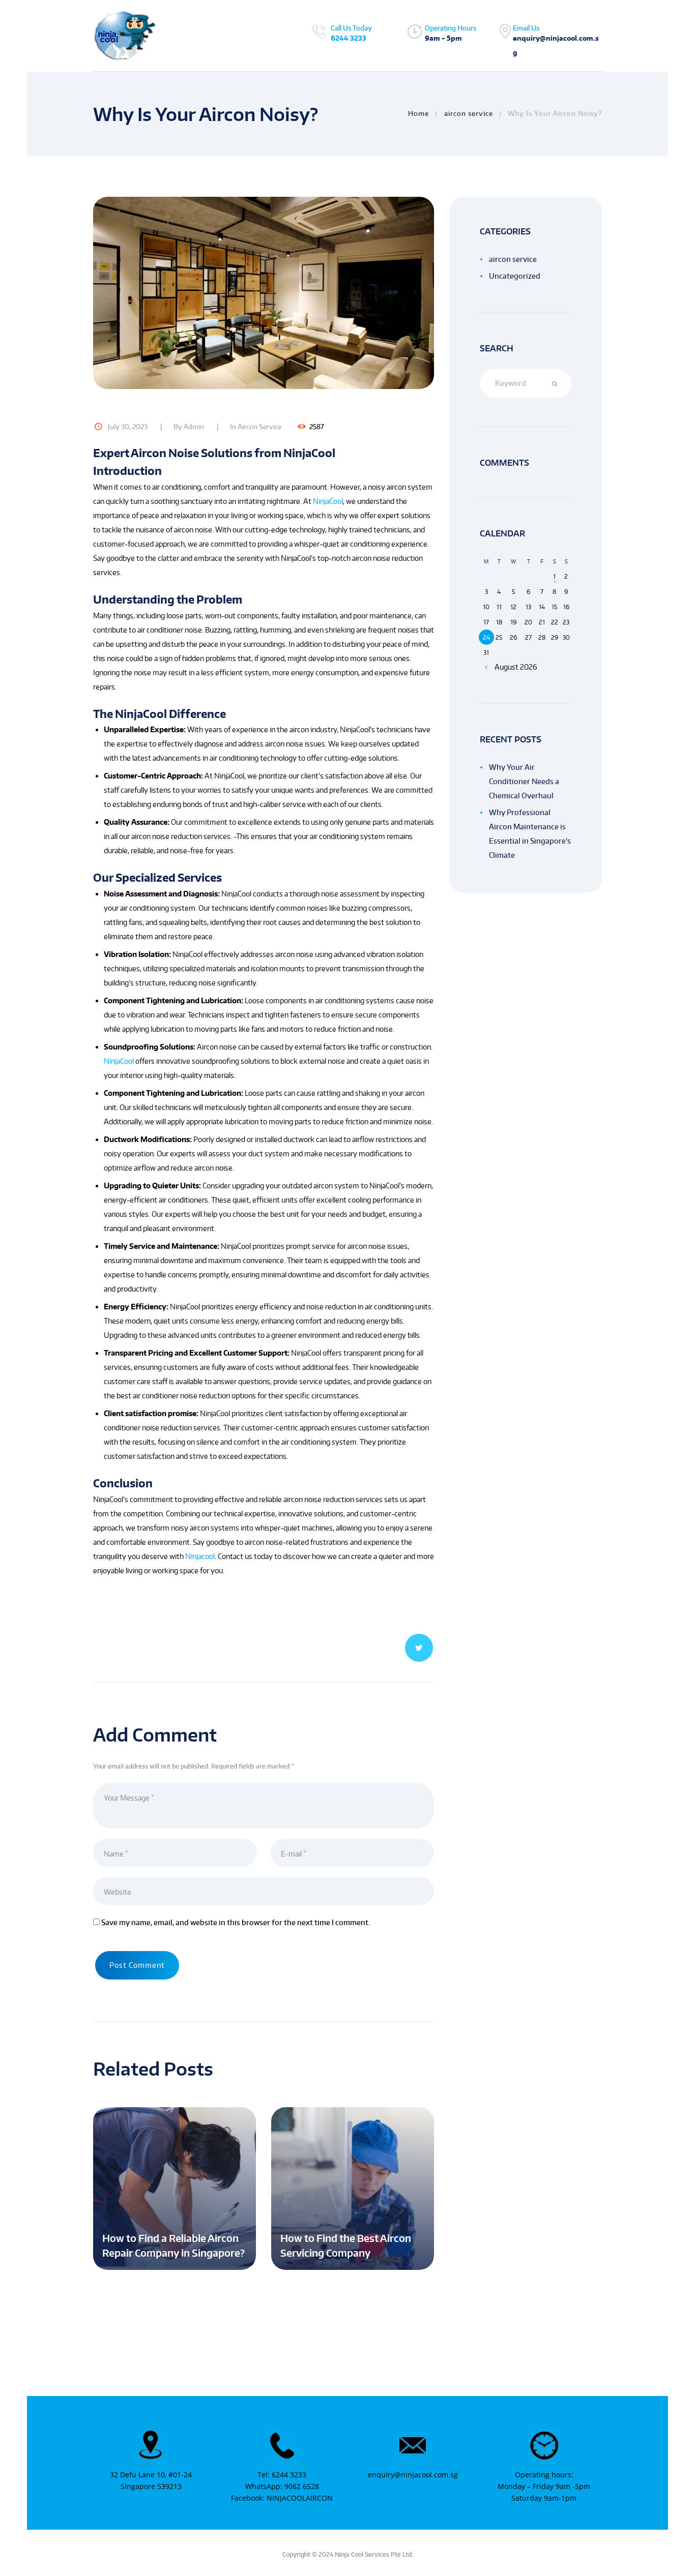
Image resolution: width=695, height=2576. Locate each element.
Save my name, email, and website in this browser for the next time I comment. (236, 1922)
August (516, 667)
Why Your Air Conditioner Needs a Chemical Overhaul (524, 781)
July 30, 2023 (128, 427)
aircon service (469, 113)
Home (418, 113)
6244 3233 (349, 38)
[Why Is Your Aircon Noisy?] (264, 293)
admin (194, 427)
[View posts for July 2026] (486, 667)
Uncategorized (515, 276)
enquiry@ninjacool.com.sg (413, 2475)
